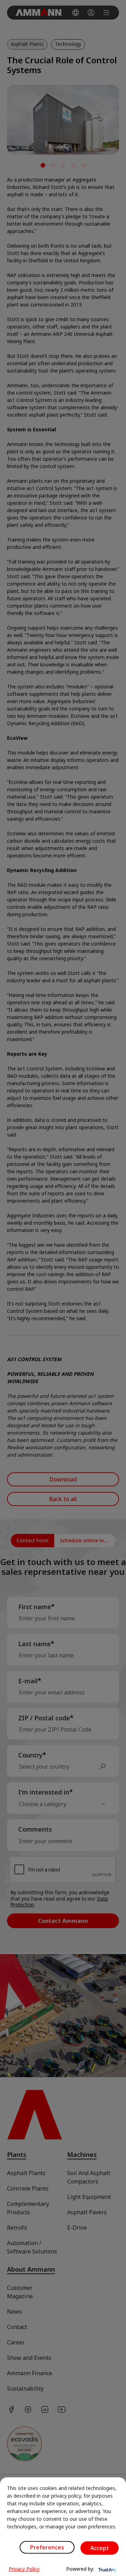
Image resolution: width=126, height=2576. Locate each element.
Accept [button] (100, 2548)
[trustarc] (106, 2569)
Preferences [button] (47, 2547)
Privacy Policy (24, 2569)
